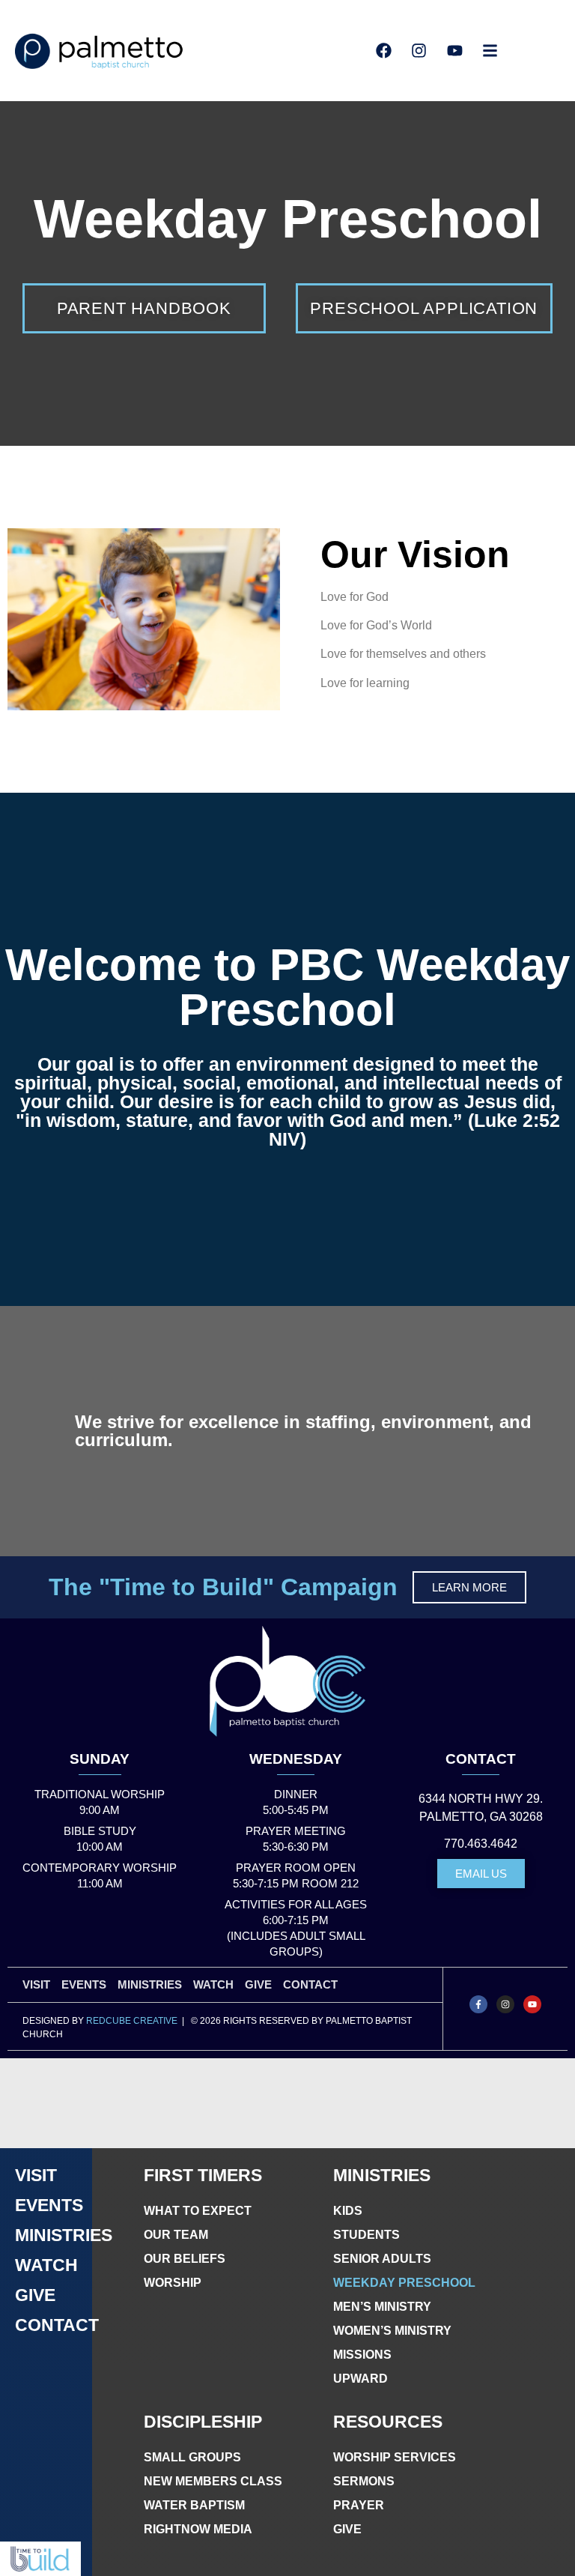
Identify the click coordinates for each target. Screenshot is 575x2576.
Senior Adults (382, 2259)
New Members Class (213, 2481)
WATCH (213, 1984)
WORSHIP (173, 2283)
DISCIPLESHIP (203, 2422)
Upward (360, 2379)
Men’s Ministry (382, 2307)
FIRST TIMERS (203, 2175)
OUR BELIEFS (185, 2259)
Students (366, 2235)
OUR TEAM (176, 2235)
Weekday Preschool (404, 2283)
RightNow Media (198, 2529)
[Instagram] (505, 2004)
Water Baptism (194, 2505)
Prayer (359, 2505)
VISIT (36, 1984)
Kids (348, 2211)
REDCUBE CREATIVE (132, 2021)
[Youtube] (532, 2004)
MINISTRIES (150, 1984)
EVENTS (84, 1984)
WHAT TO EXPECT (198, 2211)
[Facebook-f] (478, 2004)
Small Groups (192, 2457)
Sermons (364, 2481)
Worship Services (395, 2457)
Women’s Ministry (392, 2331)
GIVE (258, 1984)
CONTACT (481, 1759)
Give (347, 2529)
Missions (362, 2355)
